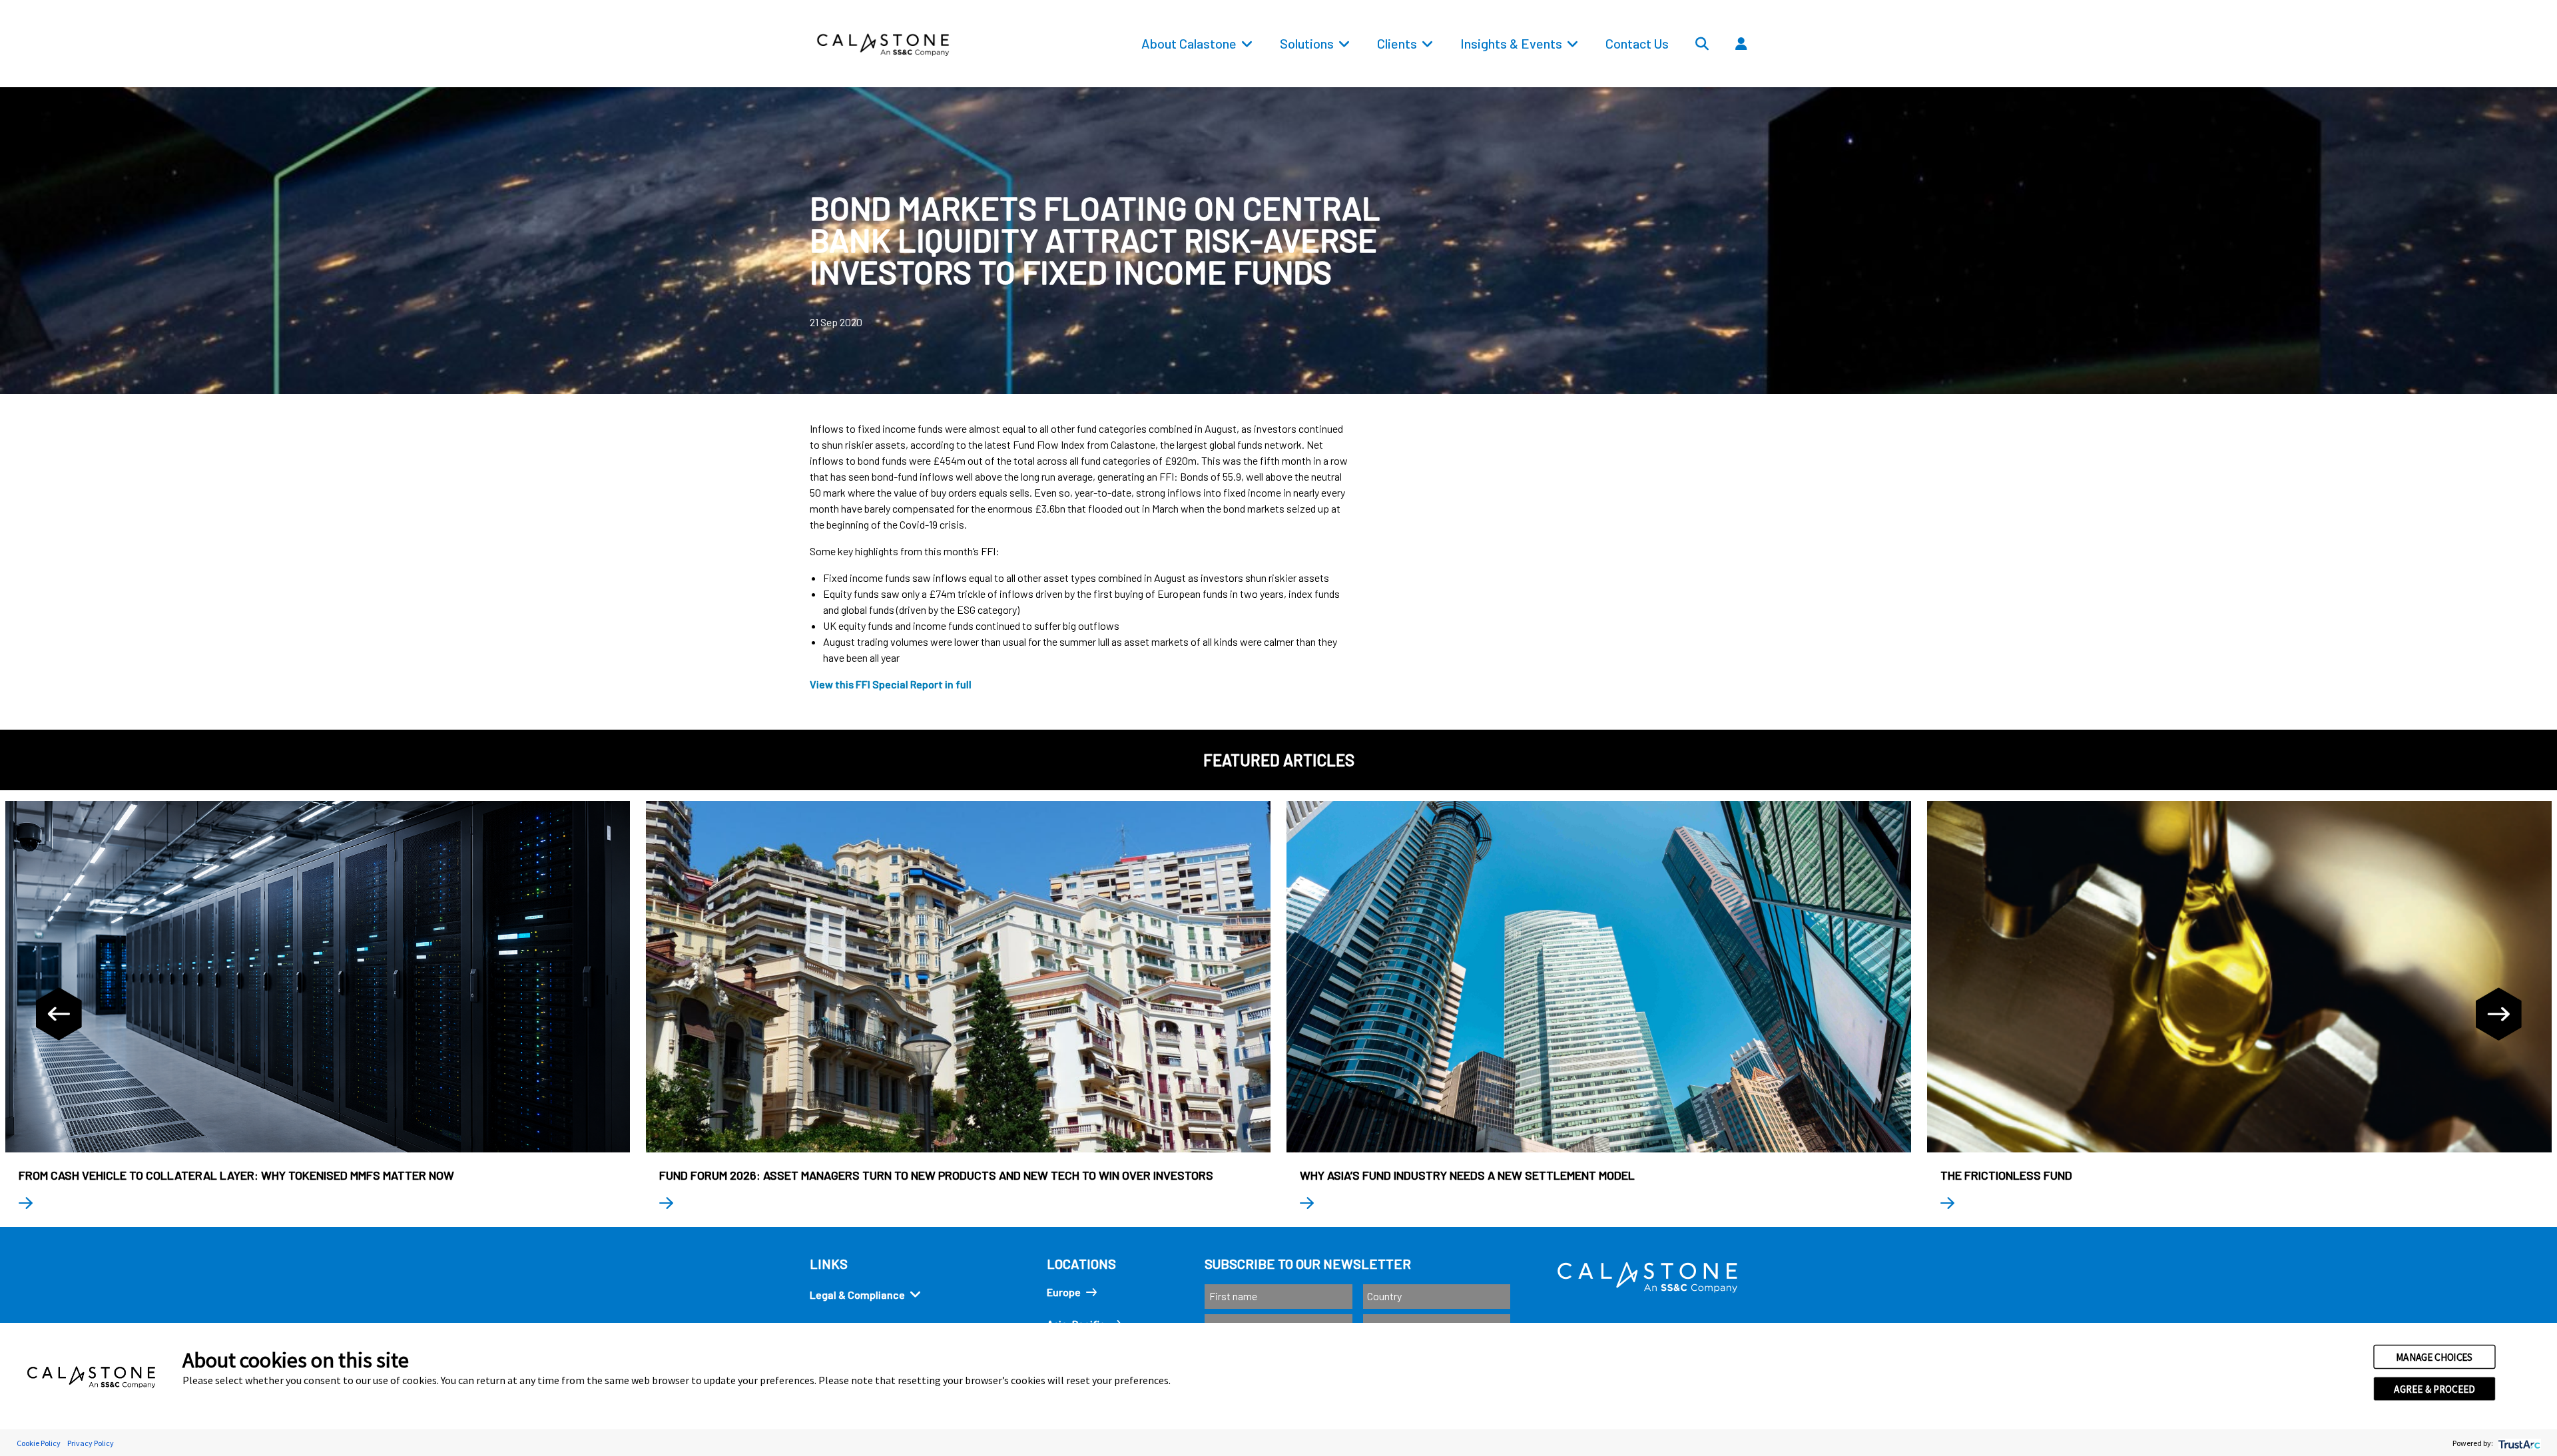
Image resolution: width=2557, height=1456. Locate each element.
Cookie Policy (39, 1443)
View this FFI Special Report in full (891, 684)
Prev (59, 1014)
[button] (1781, 74)
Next (2498, 1014)
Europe (1064, 1292)
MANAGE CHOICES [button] (2434, 1357)
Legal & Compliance (857, 1295)
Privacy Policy (91, 1443)
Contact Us (1637, 43)
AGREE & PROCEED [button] (2434, 1389)
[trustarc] (2518, 1443)
